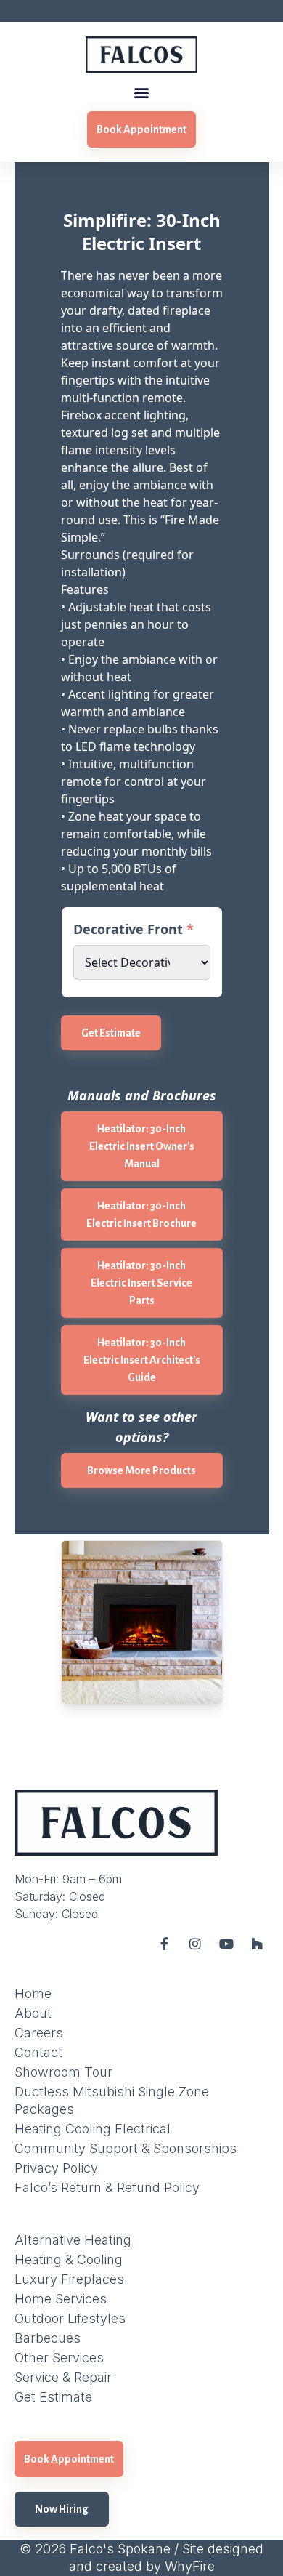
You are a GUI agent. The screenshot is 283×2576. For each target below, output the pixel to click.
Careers (39, 2033)
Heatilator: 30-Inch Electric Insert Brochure (141, 1215)
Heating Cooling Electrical (93, 2129)
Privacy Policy (56, 2168)
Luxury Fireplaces (69, 2279)
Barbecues (48, 2338)
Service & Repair (63, 2377)
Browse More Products (141, 1470)
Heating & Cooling (69, 2259)
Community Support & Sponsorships (126, 2148)
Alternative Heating (73, 2240)
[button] (142, 92)
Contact (38, 2052)
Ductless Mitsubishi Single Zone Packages (112, 2100)
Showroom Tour (63, 2072)
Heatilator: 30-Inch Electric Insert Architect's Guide (142, 1360)
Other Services (59, 2358)
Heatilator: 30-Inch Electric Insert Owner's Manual (142, 1146)
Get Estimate (111, 1033)
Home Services (61, 2299)
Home (33, 1993)
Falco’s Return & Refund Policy (107, 2187)
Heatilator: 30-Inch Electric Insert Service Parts (141, 1283)
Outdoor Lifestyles (70, 2318)
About (33, 2013)
